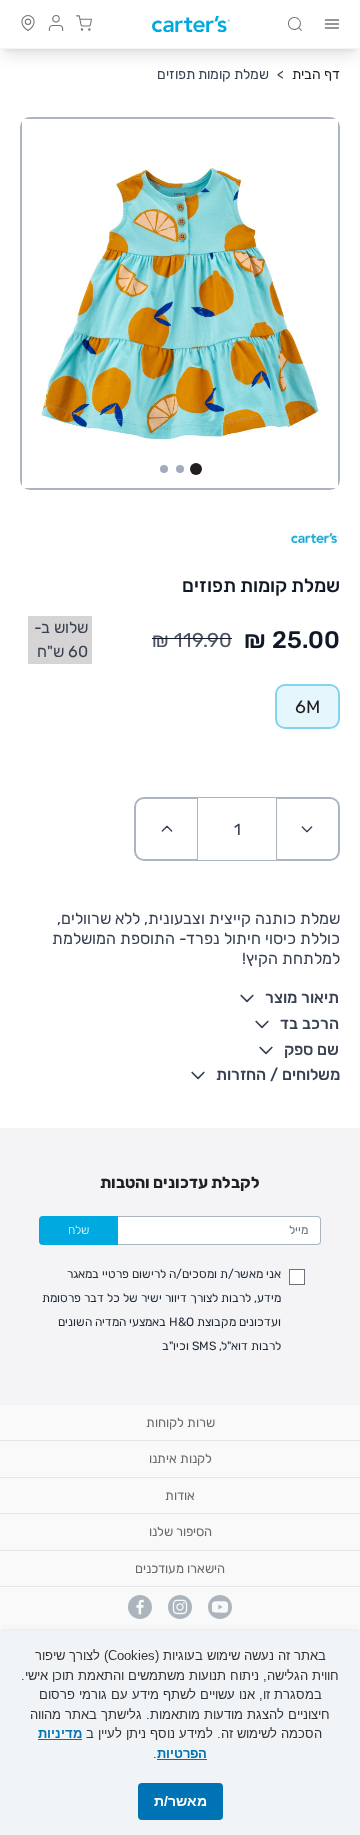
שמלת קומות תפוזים (213, 74)
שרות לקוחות (180, 1422)
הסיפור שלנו (180, 1531)
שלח (78, 1230)
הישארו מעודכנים (180, 1568)
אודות (180, 1495)
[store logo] (191, 24)
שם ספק (311, 1049)
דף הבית (316, 74)
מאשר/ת (180, 1801)
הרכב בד (309, 1023)
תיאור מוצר (302, 997)
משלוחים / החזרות (278, 1074)
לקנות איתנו (180, 1458)
